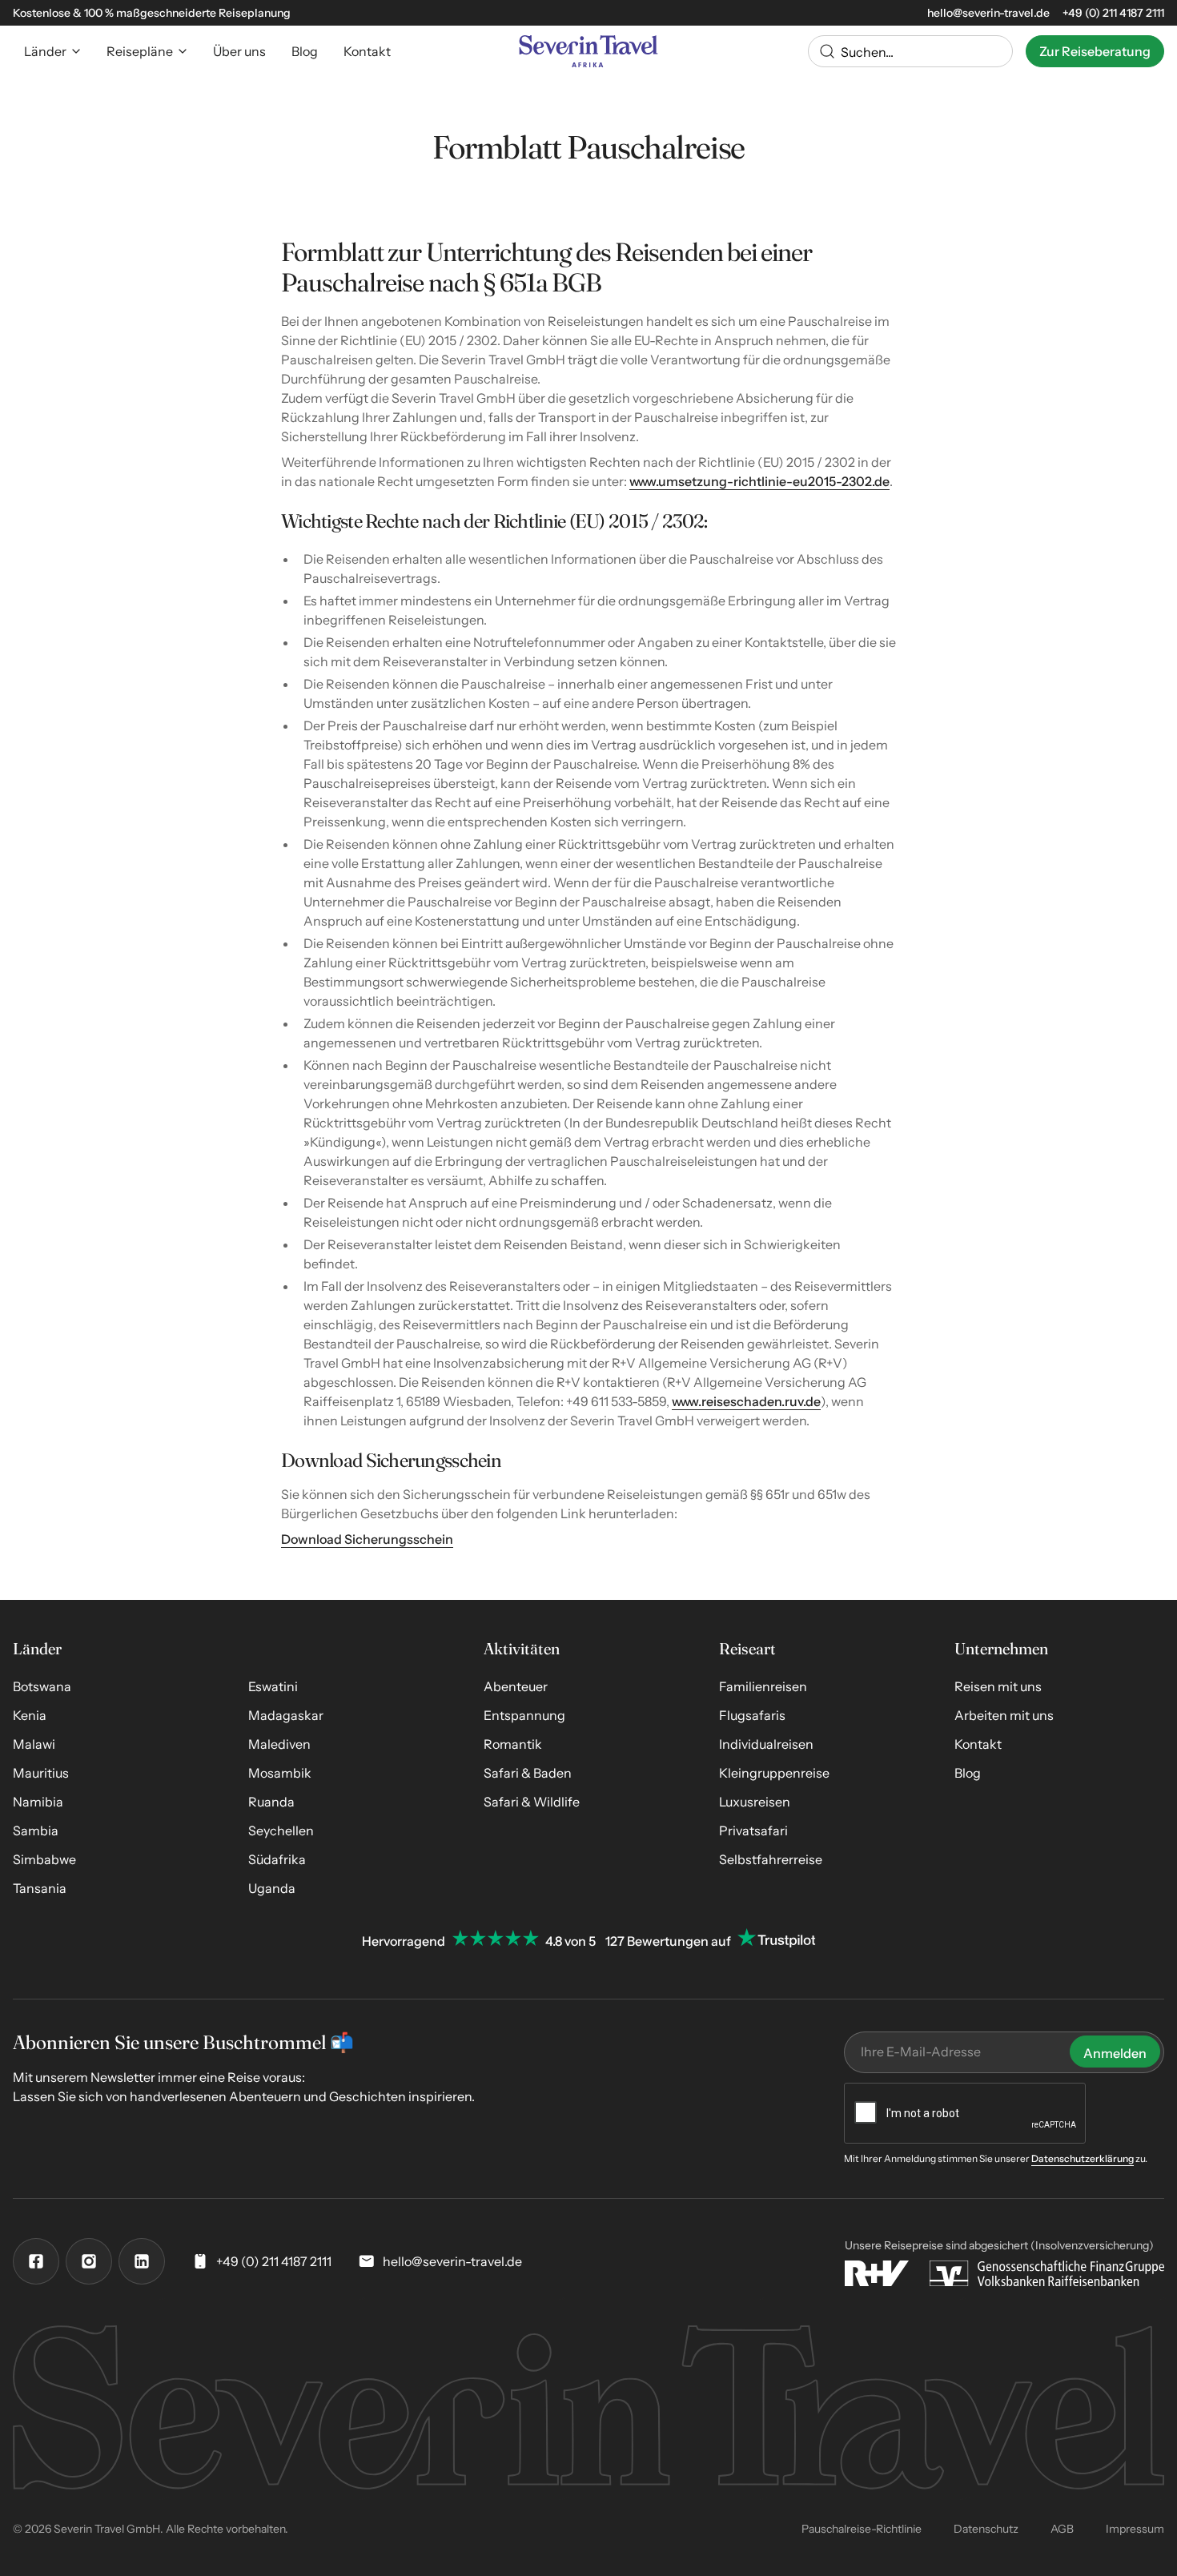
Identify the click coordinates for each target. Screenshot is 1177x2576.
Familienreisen (763, 1686)
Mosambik (280, 1773)
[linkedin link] (142, 2261)
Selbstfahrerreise (771, 1859)
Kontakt (978, 1744)
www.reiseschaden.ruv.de (746, 1401)
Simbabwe (44, 1859)
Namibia (38, 1802)
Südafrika (277, 1859)
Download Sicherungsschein (367, 1539)
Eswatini (273, 1686)
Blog (968, 1773)
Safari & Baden (528, 1773)
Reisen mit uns (998, 1686)
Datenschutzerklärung (1083, 2158)
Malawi (34, 1744)
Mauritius (41, 1773)
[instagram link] (89, 2261)
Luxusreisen (755, 1802)
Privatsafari (753, 1831)
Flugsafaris (752, 1715)
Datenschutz (986, 2529)
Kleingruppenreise (774, 1773)
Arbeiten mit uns (1004, 1715)
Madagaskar (286, 1715)
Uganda (272, 1888)
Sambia (36, 1831)
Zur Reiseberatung (1095, 51)
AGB (1062, 2529)
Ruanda (271, 1802)
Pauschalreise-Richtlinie (862, 2529)
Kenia (30, 1715)
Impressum (1135, 2529)
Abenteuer (516, 1686)
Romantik (513, 1744)
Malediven (279, 1744)
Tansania (40, 1888)
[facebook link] (36, 2261)
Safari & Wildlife (532, 1802)
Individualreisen (766, 1744)
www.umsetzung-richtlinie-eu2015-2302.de (759, 481)
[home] (588, 51)
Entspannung (524, 1715)
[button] (52, 51)
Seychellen (281, 1831)
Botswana (42, 1686)
